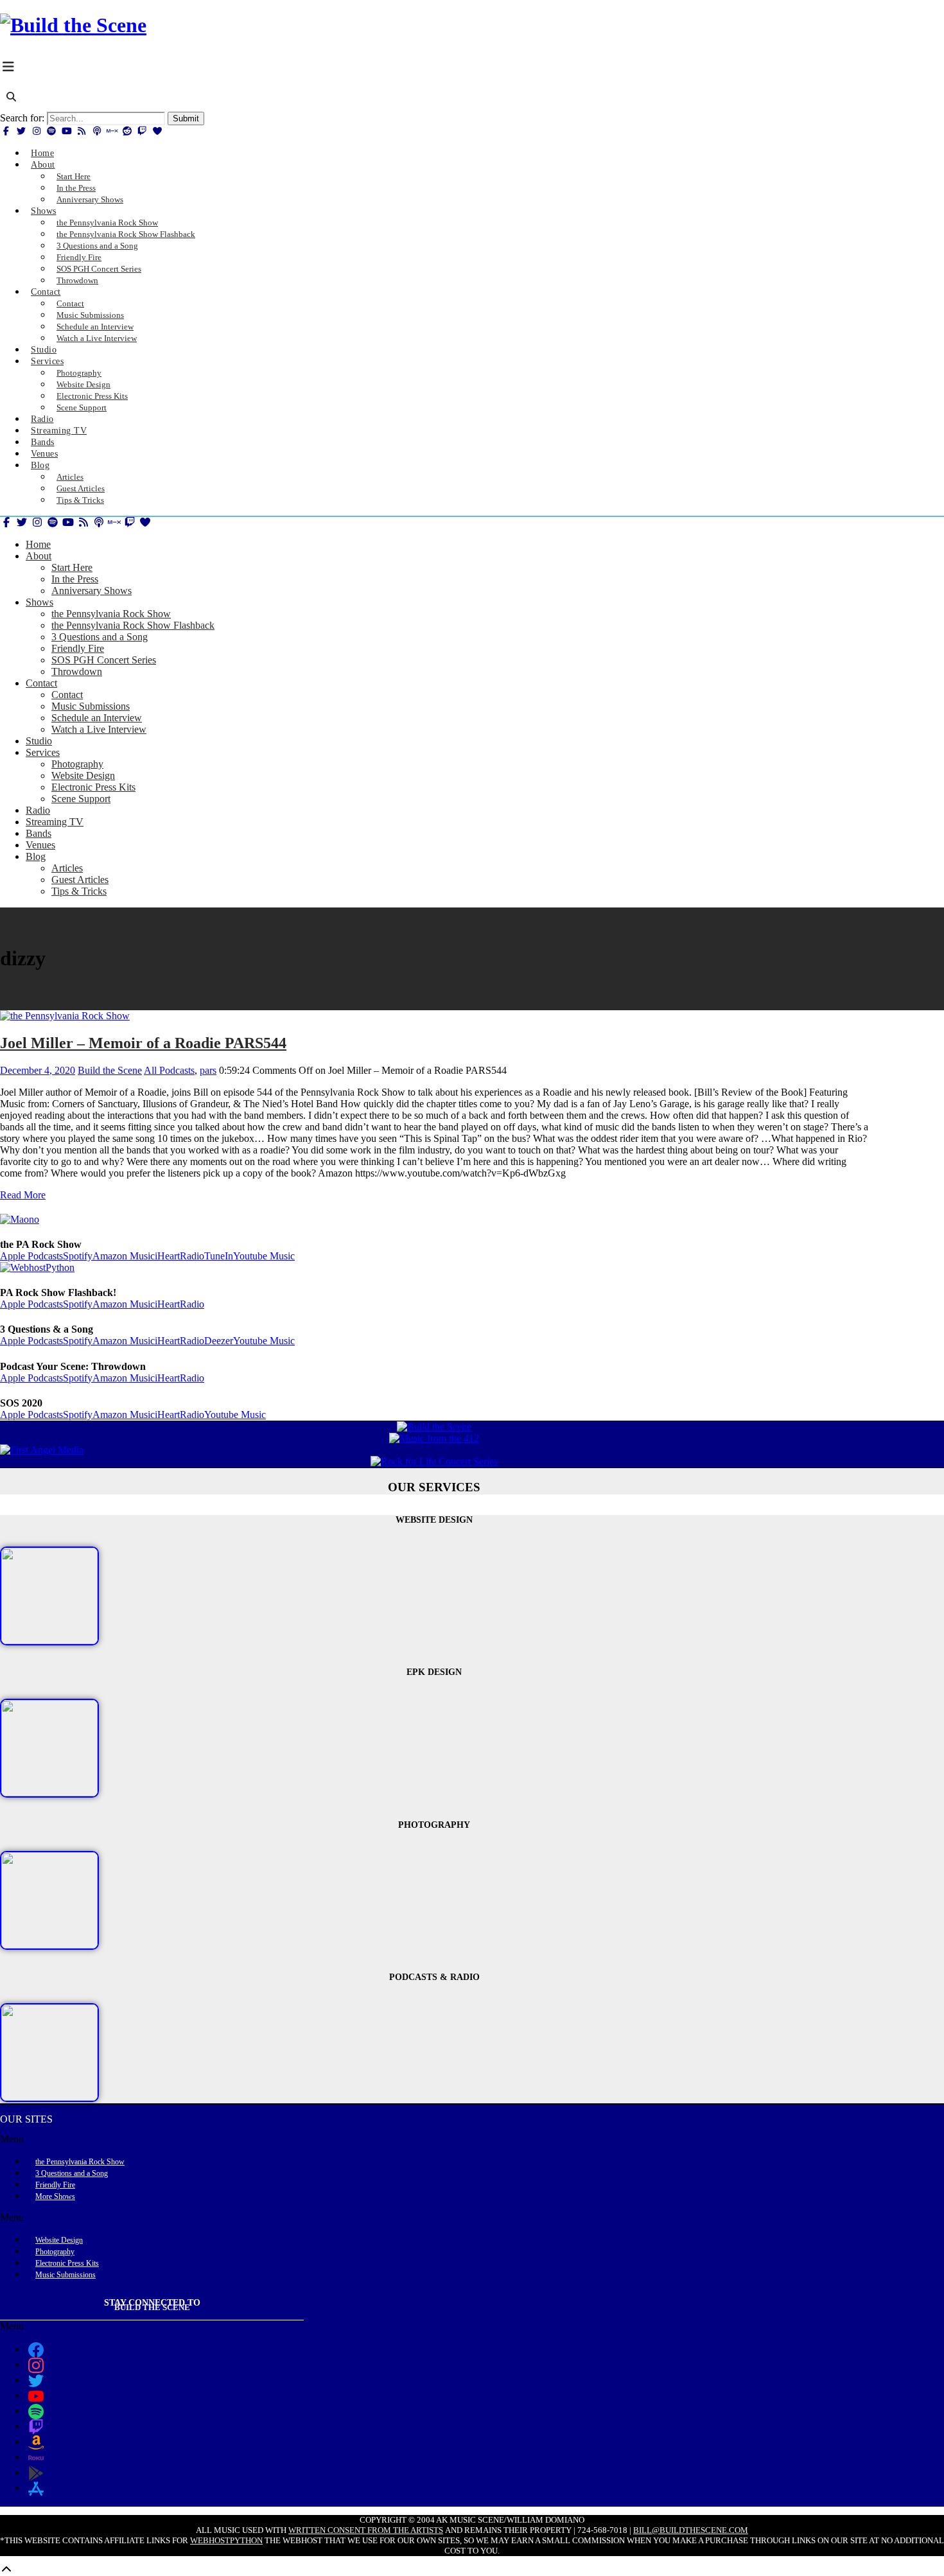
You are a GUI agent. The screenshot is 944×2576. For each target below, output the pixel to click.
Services (47, 361)
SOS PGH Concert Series (104, 660)
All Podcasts (169, 1070)
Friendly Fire (78, 648)
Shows (44, 211)
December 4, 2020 (38, 1070)
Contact (46, 292)
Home (38, 544)
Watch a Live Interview (97, 338)
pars (208, 1070)
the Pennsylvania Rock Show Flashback (133, 625)
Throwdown (77, 280)
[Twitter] (22, 131)
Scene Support (82, 407)
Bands (39, 833)
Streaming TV (55, 822)
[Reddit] (127, 131)
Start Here (72, 567)
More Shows (55, 2196)
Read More (23, 1195)
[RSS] (82, 131)
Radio (38, 810)
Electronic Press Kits (93, 787)
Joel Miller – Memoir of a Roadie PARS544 (143, 1043)
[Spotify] (52, 131)
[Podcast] (97, 131)
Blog (40, 465)
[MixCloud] (112, 131)
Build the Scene (110, 1070)
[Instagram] (37, 131)
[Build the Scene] (73, 25)
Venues (40, 845)
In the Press (75, 579)
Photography (77, 764)
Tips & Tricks (80, 500)
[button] (434, 2139)
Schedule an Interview (97, 718)
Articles (67, 868)
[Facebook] (6, 131)
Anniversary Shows (90, 199)
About (43, 165)
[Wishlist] (157, 131)
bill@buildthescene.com (691, 2530)
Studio (39, 741)
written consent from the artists (366, 2530)
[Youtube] (67, 131)
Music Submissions (91, 706)
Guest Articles (80, 880)
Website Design (83, 775)
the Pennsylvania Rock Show (111, 614)
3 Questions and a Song (100, 637)
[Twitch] (143, 131)
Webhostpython (226, 2540)
